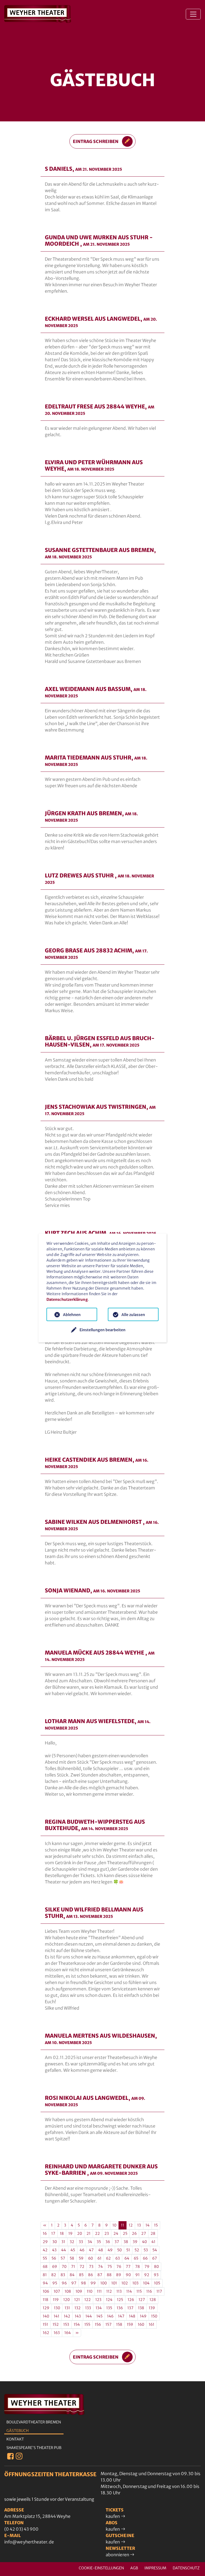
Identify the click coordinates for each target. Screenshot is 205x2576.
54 (155, 2250)
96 (64, 2283)
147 (121, 2316)
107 (57, 2291)
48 (101, 2250)
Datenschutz (186, 2568)
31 (63, 2242)
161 (151, 2324)
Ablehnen (72, 1315)
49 (110, 2250)
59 (81, 2258)
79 (147, 2267)
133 (88, 2308)
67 (155, 2258)
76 (119, 2267)
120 (66, 2300)
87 (100, 2275)
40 (144, 2242)
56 (54, 2258)
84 (72, 2275)
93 (156, 2275)
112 (109, 2291)
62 (108, 2258)
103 (135, 2283)
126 (131, 2300)
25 (125, 2233)
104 (146, 2283)
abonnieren (118, 2555)
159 (130, 2324)
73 (91, 2267)
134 (99, 2308)
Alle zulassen (133, 1315)
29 (45, 2242)
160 (141, 2324)
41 (153, 2242)
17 (53, 2233)
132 (78, 2308)
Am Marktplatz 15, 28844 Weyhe (37, 2516)
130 (57, 2308)
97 (74, 2283)
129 (46, 2308)
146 (110, 2316)
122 (88, 2300)
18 (62, 2233)
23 (107, 2233)
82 (54, 2275)
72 (82, 2267)
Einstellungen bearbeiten (102, 1330)
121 (77, 2300)
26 (134, 2233)
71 (73, 2267)
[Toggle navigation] (193, 14)
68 (45, 2267)
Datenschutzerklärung (67, 1299)
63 (118, 2258)
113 (119, 2291)
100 (104, 2283)
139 (152, 2308)
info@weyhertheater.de (29, 2542)
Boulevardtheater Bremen (34, 2422)
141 (56, 2316)
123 (98, 2300)
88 (109, 2275)
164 (68, 2333)
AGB (134, 2568)
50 (119, 2250)
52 (137, 2250)
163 (57, 2333)
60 (90, 2258)
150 (154, 2316)
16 (45, 2233)
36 (108, 2242)
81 (45, 2275)
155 (87, 2324)
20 (80, 2233)
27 (144, 2233)
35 (99, 2242)
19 (70, 2233)
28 (153, 2233)
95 (55, 2283)
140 (46, 2316)
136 (120, 2308)
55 (45, 2258)
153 (66, 2324)
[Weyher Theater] (38, 14)
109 (79, 2291)
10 (114, 2225)
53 (146, 2250)
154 (77, 2324)
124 (109, 2300)
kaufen (113, 2516)
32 (72, 2242)
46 (82, 2250)
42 (45, 2250)
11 (123, 2225)
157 (109, 2324)
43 (54, 2250)
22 (97, 2233)
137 (130, 2308)
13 (139, 2225)
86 (90, 2275)
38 (126, 2242)
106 (46, 2291)
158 (119, 2324)
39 (135, 2242)
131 (67, 2308)
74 (100, 2267)
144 (89, 2316)
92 (147, 2275)
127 (142, 2300)
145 (99, 2316)
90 (128, 2275)
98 (83, 2283)
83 (63, 2275)
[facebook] (11, 2456)
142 (67, 2316)
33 (81, 2242)
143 (78, 2316)
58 (72, 2258)
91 (137, 2275)
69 (55, 2267)
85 (81, 2275)
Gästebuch (17, 2431)
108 (68, 2291)
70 (64, 2267)
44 (64, 2250)
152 (56, 2324)
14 (147, 2225)
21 (88, 2233)
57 (63, 2258)
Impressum (155, 2568)
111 (99, 2291)
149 (143, 2316)
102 (125, 2283)
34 (90, 2242)
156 (98, 2324)
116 (149, 2291)
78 (137, 2267)
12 (131, 2225)
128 (153, 2300)
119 (56, 2300)
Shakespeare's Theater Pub (34, 2448)
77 (128, 2267)
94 (45, 2283)
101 (114, 2283)
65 (136, 2258)
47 (91, 2250)
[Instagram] (19, 2456)
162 (46, 2333)
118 (46, 2300)
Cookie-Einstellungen (101, 2568)
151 (45, 2324)
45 (73, 2250)
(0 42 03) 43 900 (21, 2529)
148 (132, 2316)
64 (127, 2258)
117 (159, 2291)
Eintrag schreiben (96, 141)
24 (116, 2233)
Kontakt (15, 2439)
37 (117, 2242)
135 (109, 2308)
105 (157, 2283)
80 (156, 2267)
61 (99, 2258)
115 (139, 2291)
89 (119, 2275)
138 (141, 2308)
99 (93, 2283)
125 (120, 2300)
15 (156, 2225)
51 (128, 2250)
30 (55, 2242)
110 (90, 2291)
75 (110, 2267)
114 (129, 2291)
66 (145, 2258)
